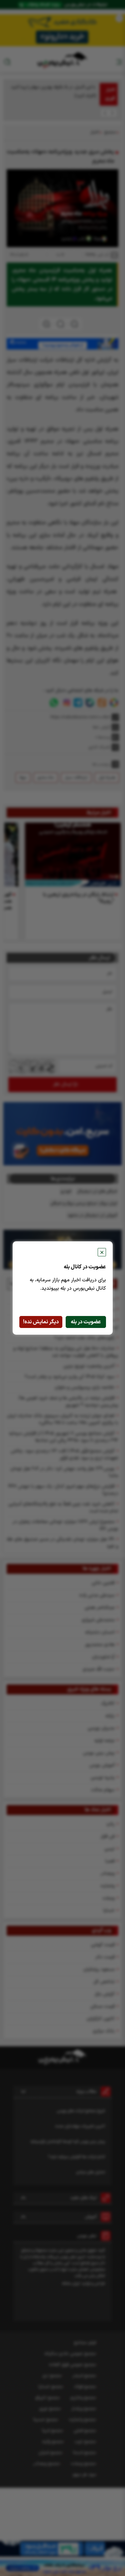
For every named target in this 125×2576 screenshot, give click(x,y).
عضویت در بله (86, 1322)
